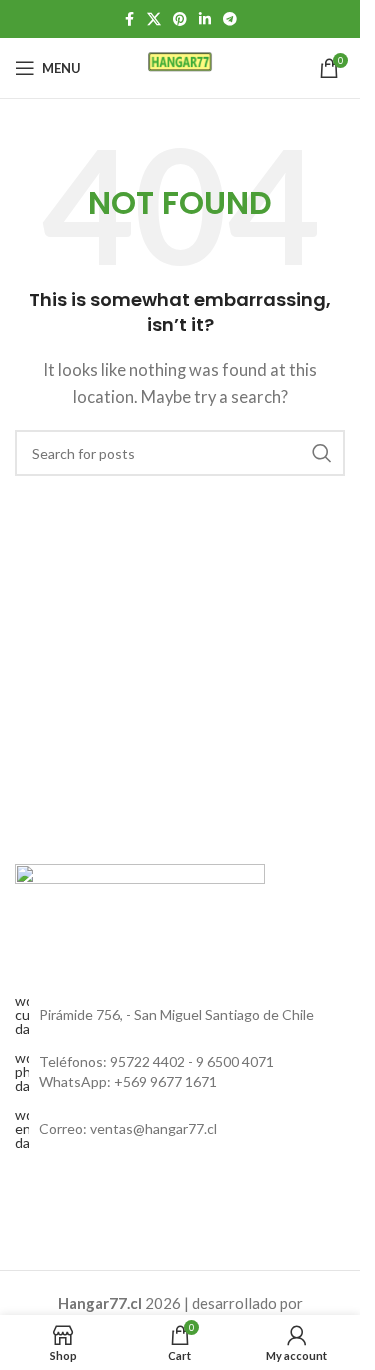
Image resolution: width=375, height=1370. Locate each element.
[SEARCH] (322, 453)
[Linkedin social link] (205, 19)
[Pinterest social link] (180, 19)
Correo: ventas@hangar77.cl (128, 1128)
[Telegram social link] (230, 19)
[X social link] (154, 19)
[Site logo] (180, 66)
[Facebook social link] (129, 19)
